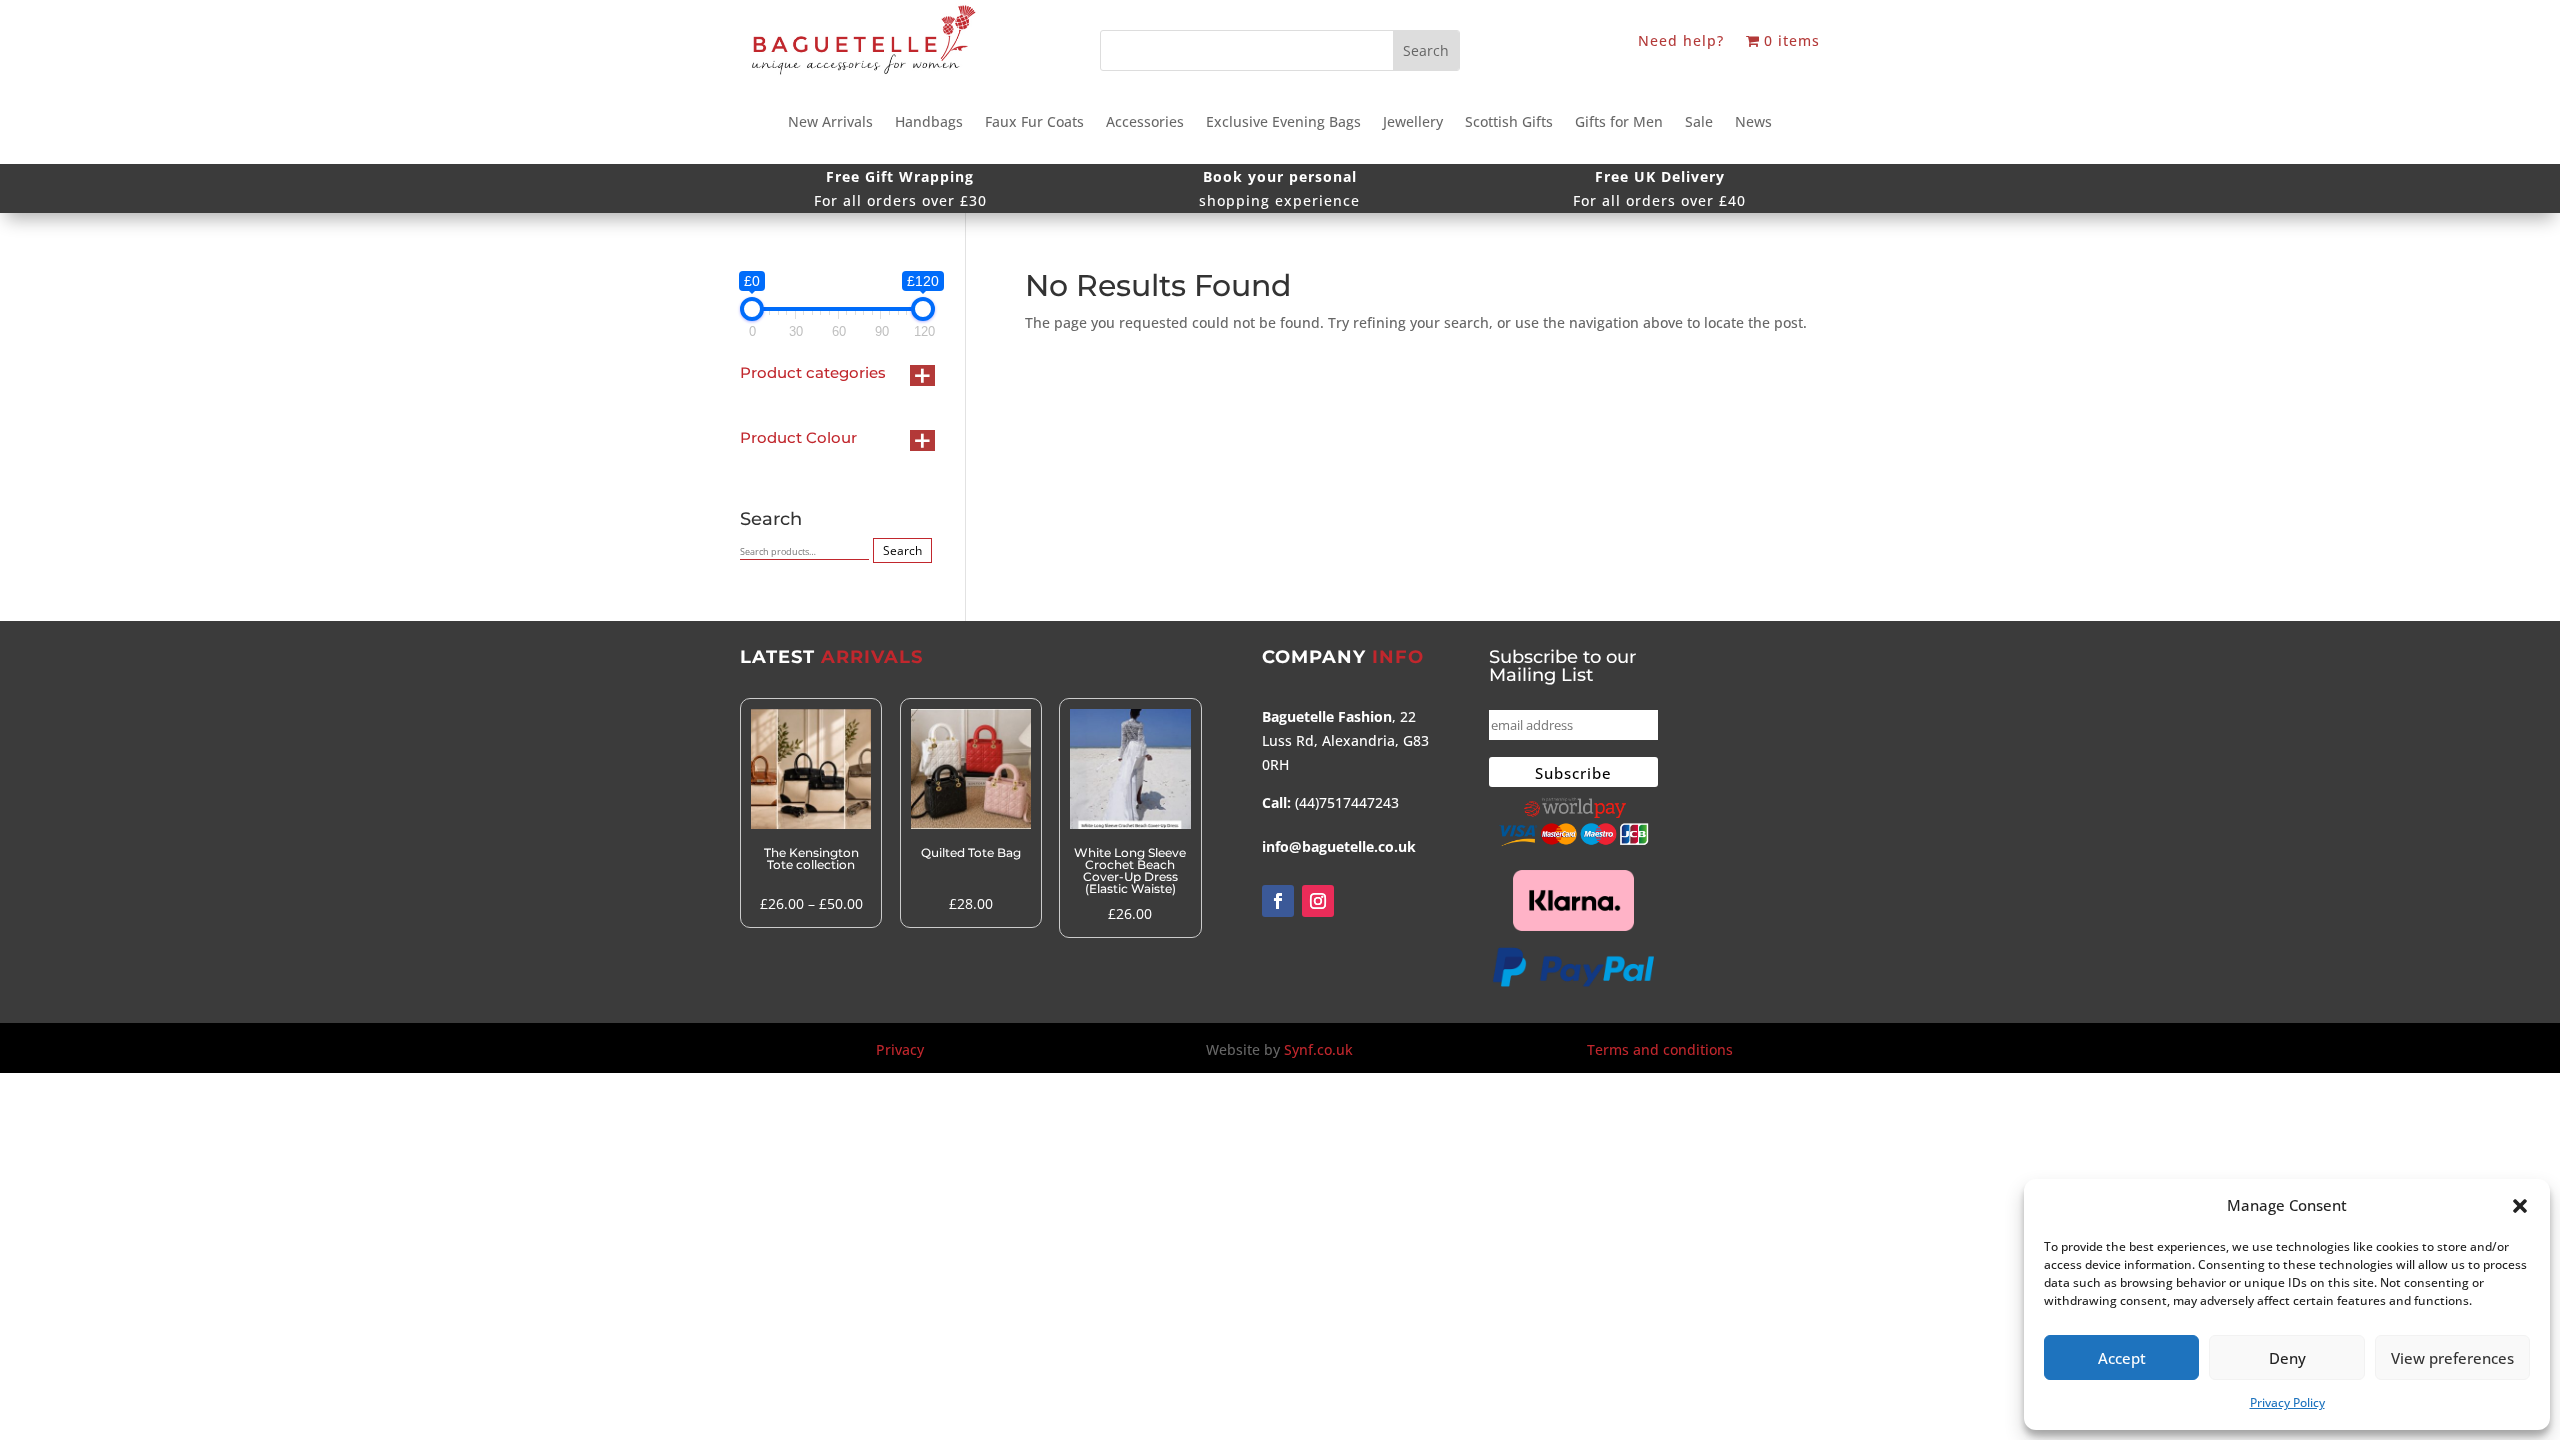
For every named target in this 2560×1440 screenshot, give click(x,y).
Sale (1699, 123)
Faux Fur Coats (1034, 123)
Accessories (1145, 123)
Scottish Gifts (1509, 123)
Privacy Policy (2287, 1402)
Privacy (900, 1049)
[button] (2520, 1206)
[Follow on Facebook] (1278, 901)
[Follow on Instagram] (1318, 901)
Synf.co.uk (1318, 1049)
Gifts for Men (1619, 123)
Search (902, 550)
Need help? (1681, 42)
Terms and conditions (1660, 1049)
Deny (2287, 1358)
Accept (2122, 1358)
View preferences (2452, 1358)
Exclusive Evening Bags (1283, 123)
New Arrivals (830, 123)
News (1753, 123)
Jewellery (1413, 123)
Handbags (929, 123)
